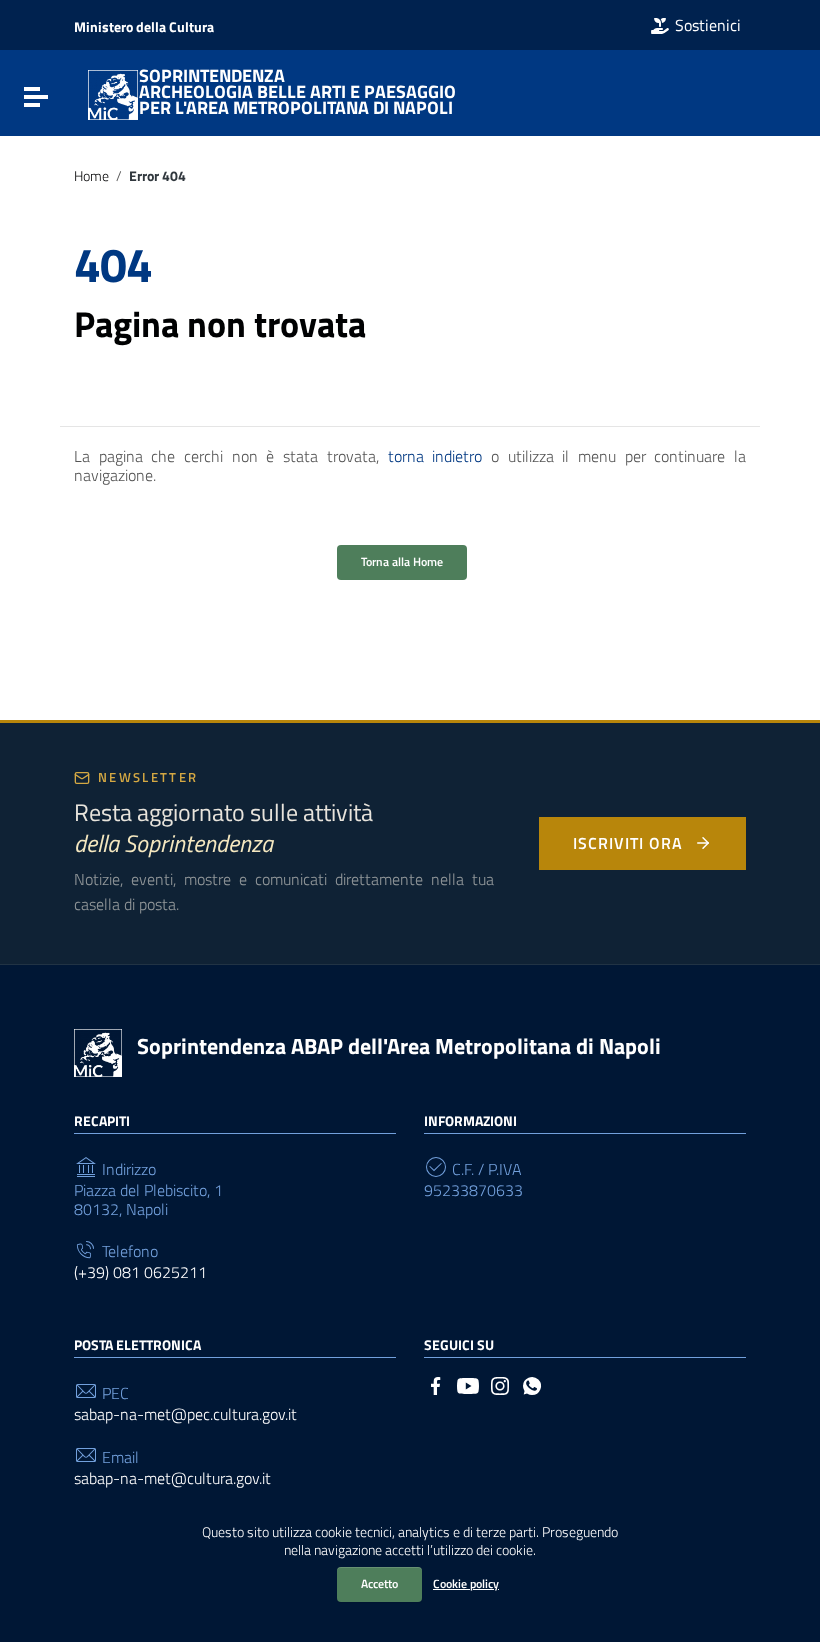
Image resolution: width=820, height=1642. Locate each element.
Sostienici (708, 25)
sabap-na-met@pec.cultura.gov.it (185, 1414)
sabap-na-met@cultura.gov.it (172, 1478)
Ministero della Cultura (144, 26)
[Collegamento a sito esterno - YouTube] (468, 1384)
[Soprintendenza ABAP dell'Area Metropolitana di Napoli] (113, 93)
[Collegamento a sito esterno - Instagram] (500, 1384)
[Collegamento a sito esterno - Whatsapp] (532, 1384)
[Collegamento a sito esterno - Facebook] (436, 1384)
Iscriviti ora (627, 843)
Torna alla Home (402, 561)
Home (91, 176)
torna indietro (435, 456)
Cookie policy (466, 1583)
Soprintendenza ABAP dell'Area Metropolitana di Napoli (399, 1046)
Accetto (379, 1583)
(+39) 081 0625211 (140, 1272)
